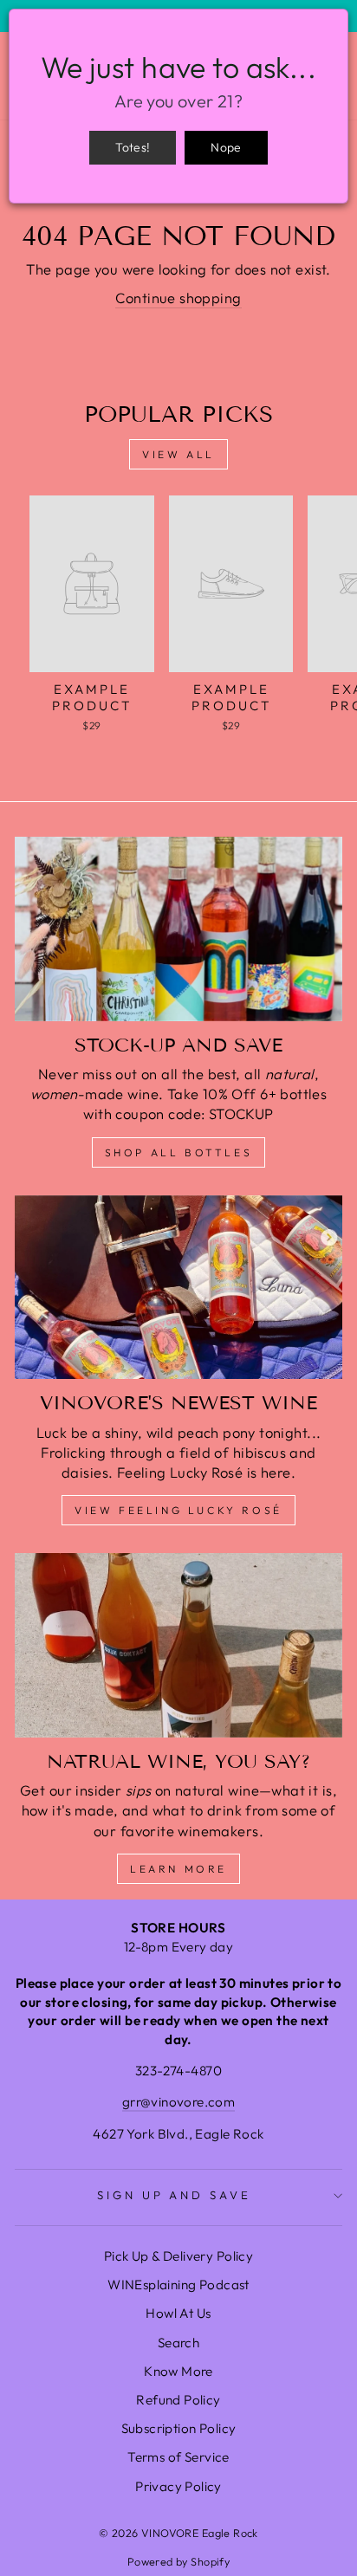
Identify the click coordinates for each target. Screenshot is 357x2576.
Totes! (133, 147)
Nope (226, 147)
